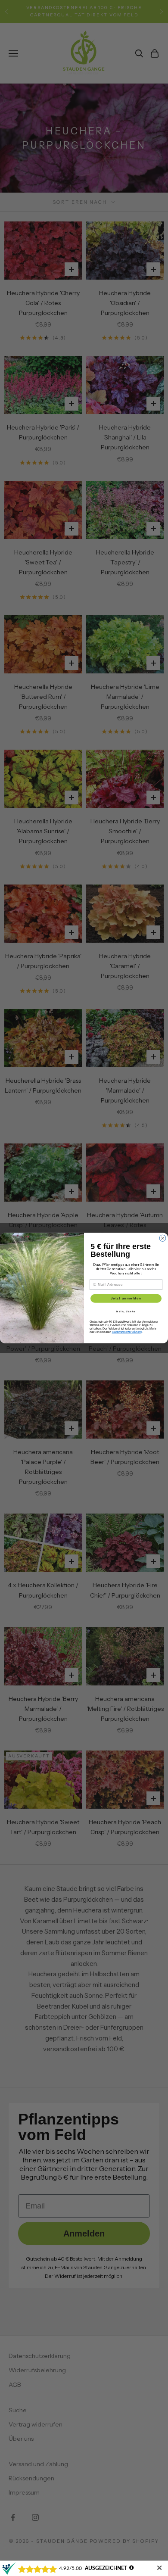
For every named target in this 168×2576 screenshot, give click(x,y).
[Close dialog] (163, 1238)
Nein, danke (126, 1311)
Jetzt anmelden (126, 1298)
